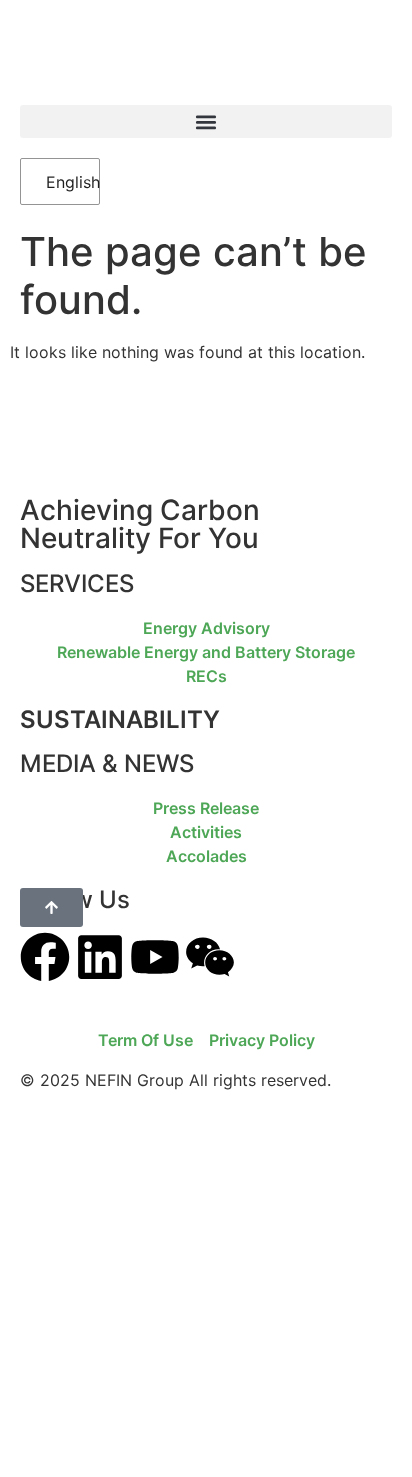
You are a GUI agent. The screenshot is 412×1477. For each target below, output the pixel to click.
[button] (206, 121)
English (62, 182)
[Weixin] (210, 957)
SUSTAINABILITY (120, 719)
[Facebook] (45, 957)
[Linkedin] (100, 957)
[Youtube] (155, 957)
